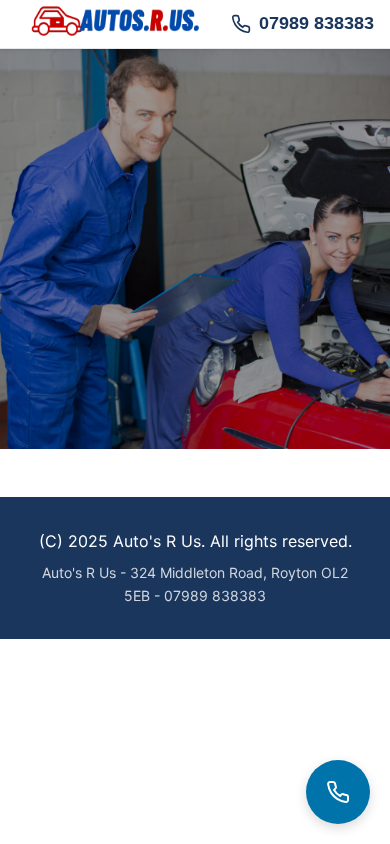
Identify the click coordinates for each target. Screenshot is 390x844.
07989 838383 (316, 23)
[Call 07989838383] (338, 792)
